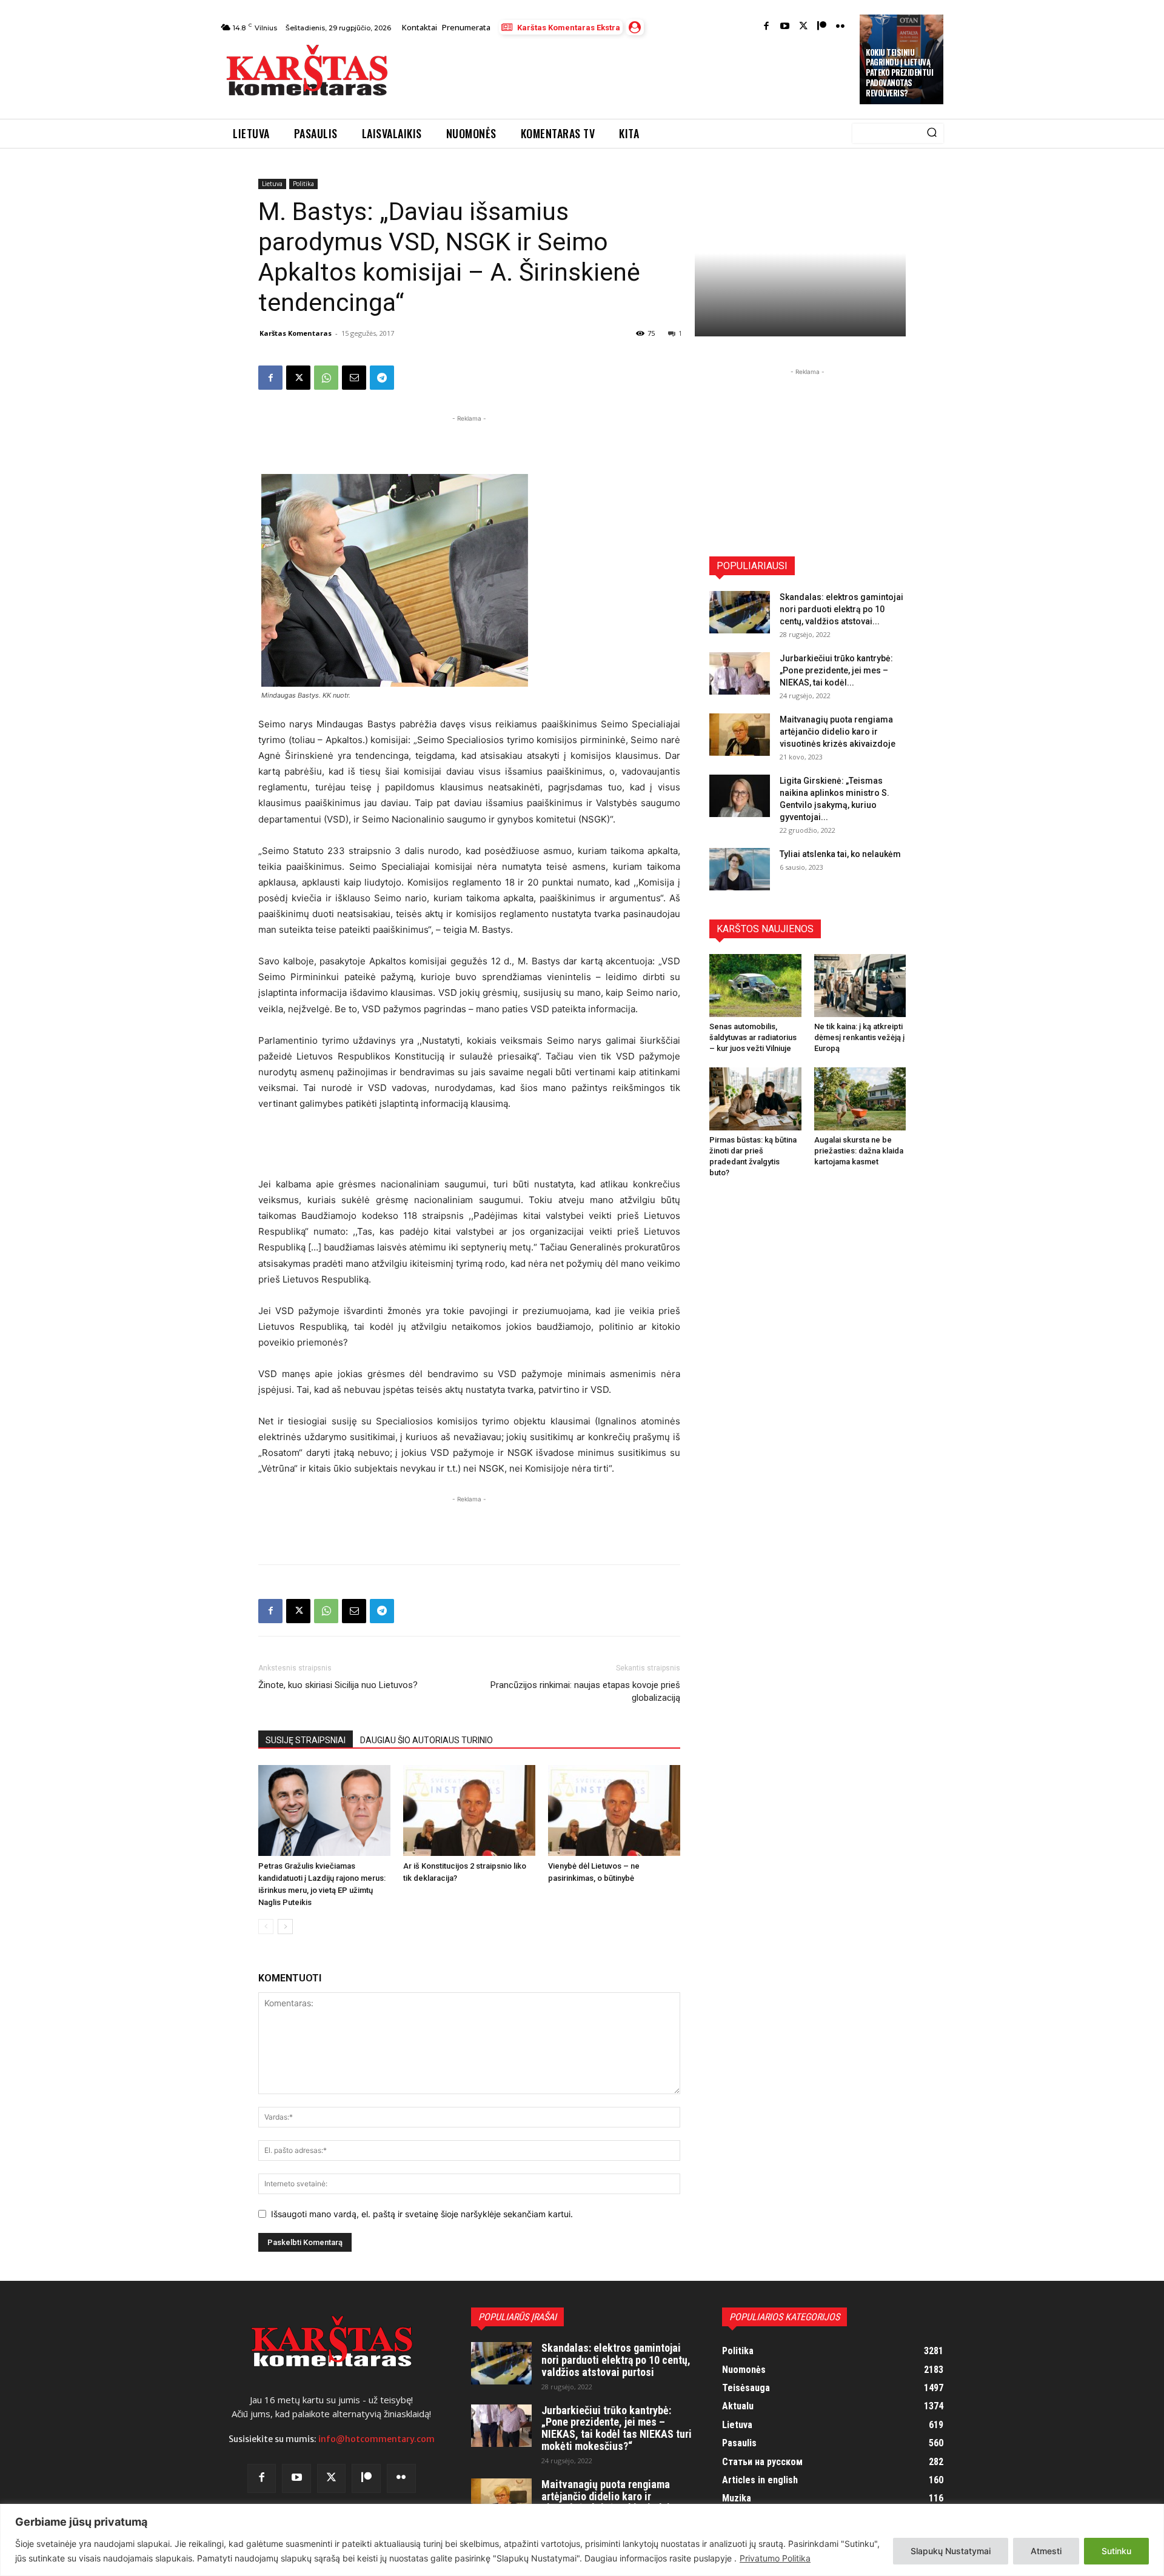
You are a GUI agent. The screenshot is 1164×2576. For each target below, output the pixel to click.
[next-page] (285, 1927)
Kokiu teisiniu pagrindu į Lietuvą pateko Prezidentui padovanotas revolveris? (899, 73)
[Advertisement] (625, 74)
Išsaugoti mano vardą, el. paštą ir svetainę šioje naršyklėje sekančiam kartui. (422, 2214)
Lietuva (272, 184)
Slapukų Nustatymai (951, 2551)
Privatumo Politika (775, 2558)
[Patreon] (822, 27)
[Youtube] (785, 27)
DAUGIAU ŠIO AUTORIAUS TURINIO (426, 1740)
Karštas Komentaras (296, 333)
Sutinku (1116, 2551)
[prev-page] (266, 1927)
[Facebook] (767, 27)
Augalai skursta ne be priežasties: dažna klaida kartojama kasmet (859, 1151)
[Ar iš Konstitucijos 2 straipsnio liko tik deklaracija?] (469, 1810)
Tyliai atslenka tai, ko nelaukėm (840, 854)
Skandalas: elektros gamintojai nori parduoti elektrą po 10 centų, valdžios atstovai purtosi (616, 2360)
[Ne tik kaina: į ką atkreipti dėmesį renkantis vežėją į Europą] (860, 986)
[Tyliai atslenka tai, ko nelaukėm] (740, 869)
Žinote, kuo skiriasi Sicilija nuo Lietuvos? (338, 1685)
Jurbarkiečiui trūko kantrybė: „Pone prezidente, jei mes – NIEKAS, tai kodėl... (836, 670)
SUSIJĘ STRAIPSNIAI (306, 1740)
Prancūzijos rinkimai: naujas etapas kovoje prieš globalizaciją (585, 1691)
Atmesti (1046, 2551)
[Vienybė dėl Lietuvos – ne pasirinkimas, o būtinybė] (614, 1810)
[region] (582, 2540)
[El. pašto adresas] (354, 378)
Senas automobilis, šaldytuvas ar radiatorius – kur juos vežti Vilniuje (753, 1037)
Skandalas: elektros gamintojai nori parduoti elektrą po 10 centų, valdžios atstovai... (841, 609)
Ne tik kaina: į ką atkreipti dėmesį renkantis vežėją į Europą (859, 1037)
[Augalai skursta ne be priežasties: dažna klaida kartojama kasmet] (860, 1099)
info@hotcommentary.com (376, 2439)
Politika (303, 184)
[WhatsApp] (326, 378)
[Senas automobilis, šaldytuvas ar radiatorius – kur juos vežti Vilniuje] (755, 986)
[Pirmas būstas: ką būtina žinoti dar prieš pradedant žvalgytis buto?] (755, 1099)
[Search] (932, 133)
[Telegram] (382, 378)
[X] (298, 378)
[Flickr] (841, 27)
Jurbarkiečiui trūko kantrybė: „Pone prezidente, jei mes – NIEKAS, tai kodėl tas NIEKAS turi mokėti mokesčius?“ (617, 2428)
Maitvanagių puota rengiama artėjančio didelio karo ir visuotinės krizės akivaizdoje (838, 732)
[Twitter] (804, 27)
